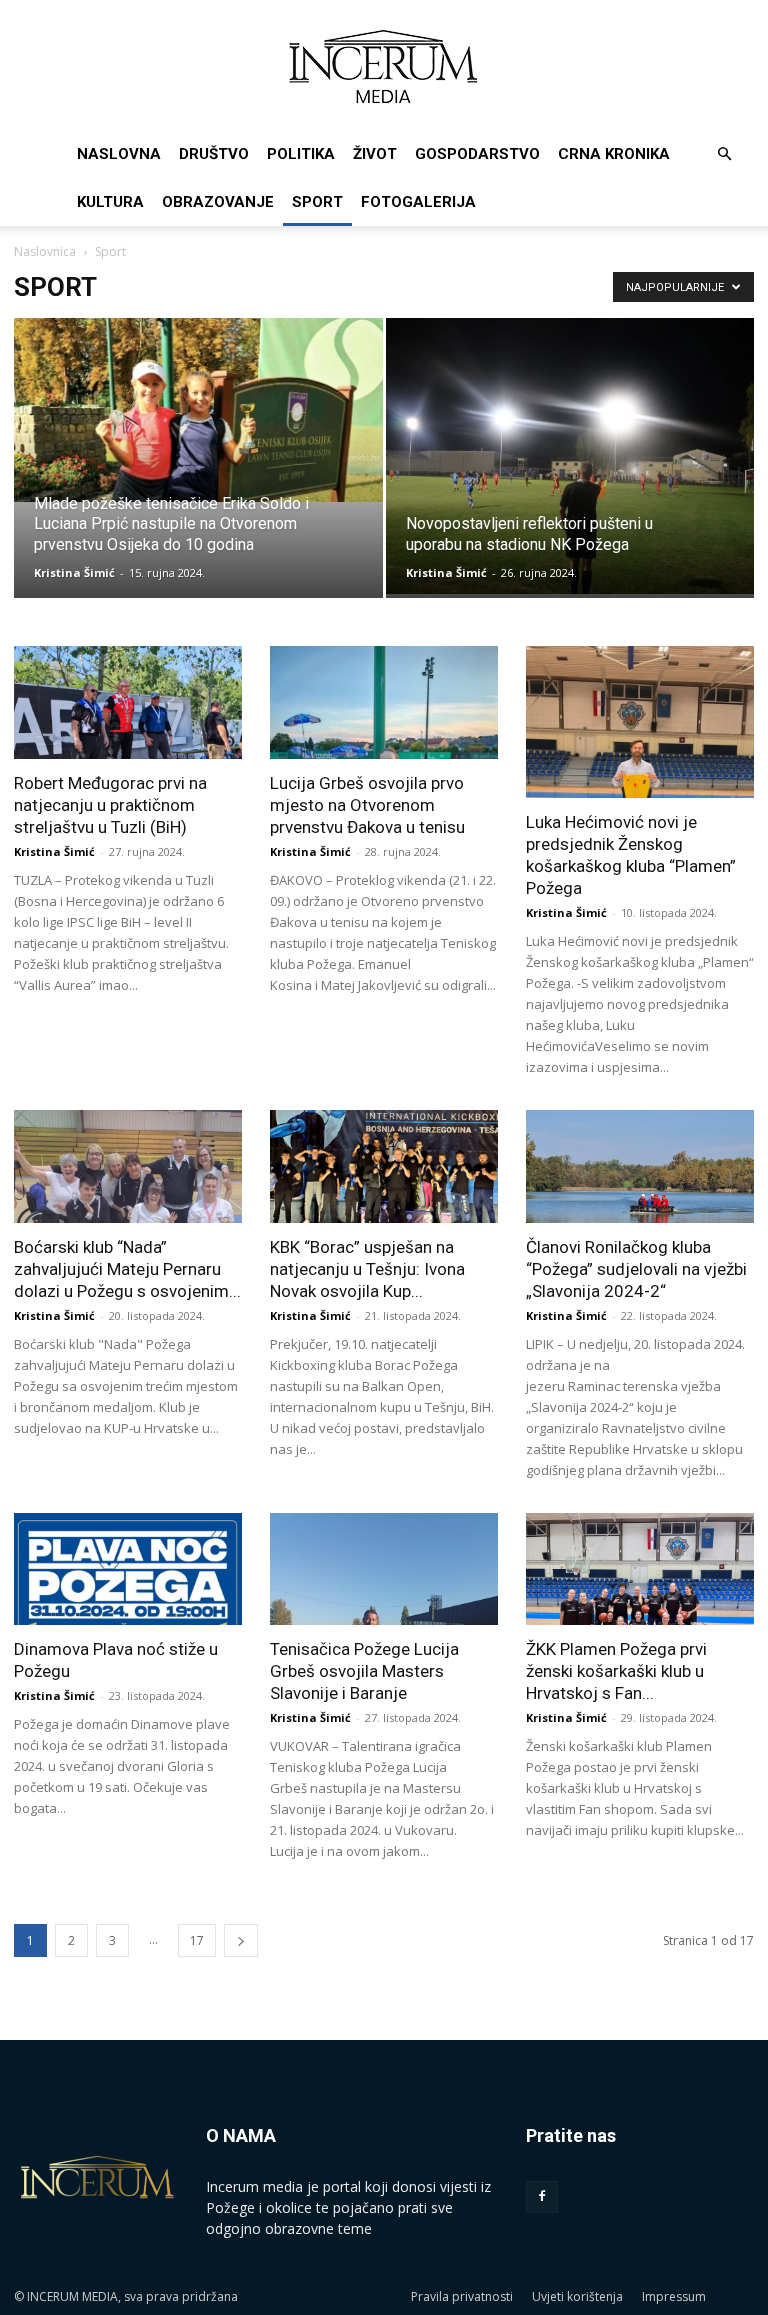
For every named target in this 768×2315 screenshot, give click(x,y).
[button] (724, 154)
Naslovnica (45, 251)
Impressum (674, 2296)
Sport (317, 202)
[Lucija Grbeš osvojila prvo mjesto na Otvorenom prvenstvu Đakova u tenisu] (384, 702)
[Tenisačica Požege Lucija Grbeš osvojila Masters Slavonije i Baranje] (384, 1569)
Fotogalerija (418, 202)
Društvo (214, 154)
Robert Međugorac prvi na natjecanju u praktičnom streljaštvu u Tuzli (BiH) (110, 805)
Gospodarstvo (477, 154)
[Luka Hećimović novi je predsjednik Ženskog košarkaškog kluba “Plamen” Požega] (640, 722)
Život (375, 154)
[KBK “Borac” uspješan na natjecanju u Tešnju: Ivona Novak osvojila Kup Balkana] (384, 1166)
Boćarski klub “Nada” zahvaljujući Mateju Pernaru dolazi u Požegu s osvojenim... (127, 1269)
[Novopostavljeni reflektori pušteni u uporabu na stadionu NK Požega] (570, 456)
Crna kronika (614, 154)
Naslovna (119, 154)
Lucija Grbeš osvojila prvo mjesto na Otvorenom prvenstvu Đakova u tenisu (367, 805)
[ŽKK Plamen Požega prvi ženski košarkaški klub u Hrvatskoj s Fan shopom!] (640, 1569)
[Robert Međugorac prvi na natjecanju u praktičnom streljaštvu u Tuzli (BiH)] (128, 702)
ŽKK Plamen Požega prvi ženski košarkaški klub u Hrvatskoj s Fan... (616, 1671)
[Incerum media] (384, 66)
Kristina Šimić (74, 572)
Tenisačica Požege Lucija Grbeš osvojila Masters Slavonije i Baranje (364, 1671)
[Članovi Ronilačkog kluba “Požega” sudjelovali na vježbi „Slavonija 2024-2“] (640, 1166)
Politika (301, 154)
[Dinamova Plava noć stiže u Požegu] (128, 1569)
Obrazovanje (218, 202)
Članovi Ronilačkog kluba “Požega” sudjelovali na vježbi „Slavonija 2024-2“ (636, 1269)
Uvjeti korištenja (577, 2296)
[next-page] (241, 1940)
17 (197, 1940)
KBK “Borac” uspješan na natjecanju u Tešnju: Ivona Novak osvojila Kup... (367, 1269)
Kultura (110, 202)
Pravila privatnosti (462, 2296)
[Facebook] (542, 2197)
